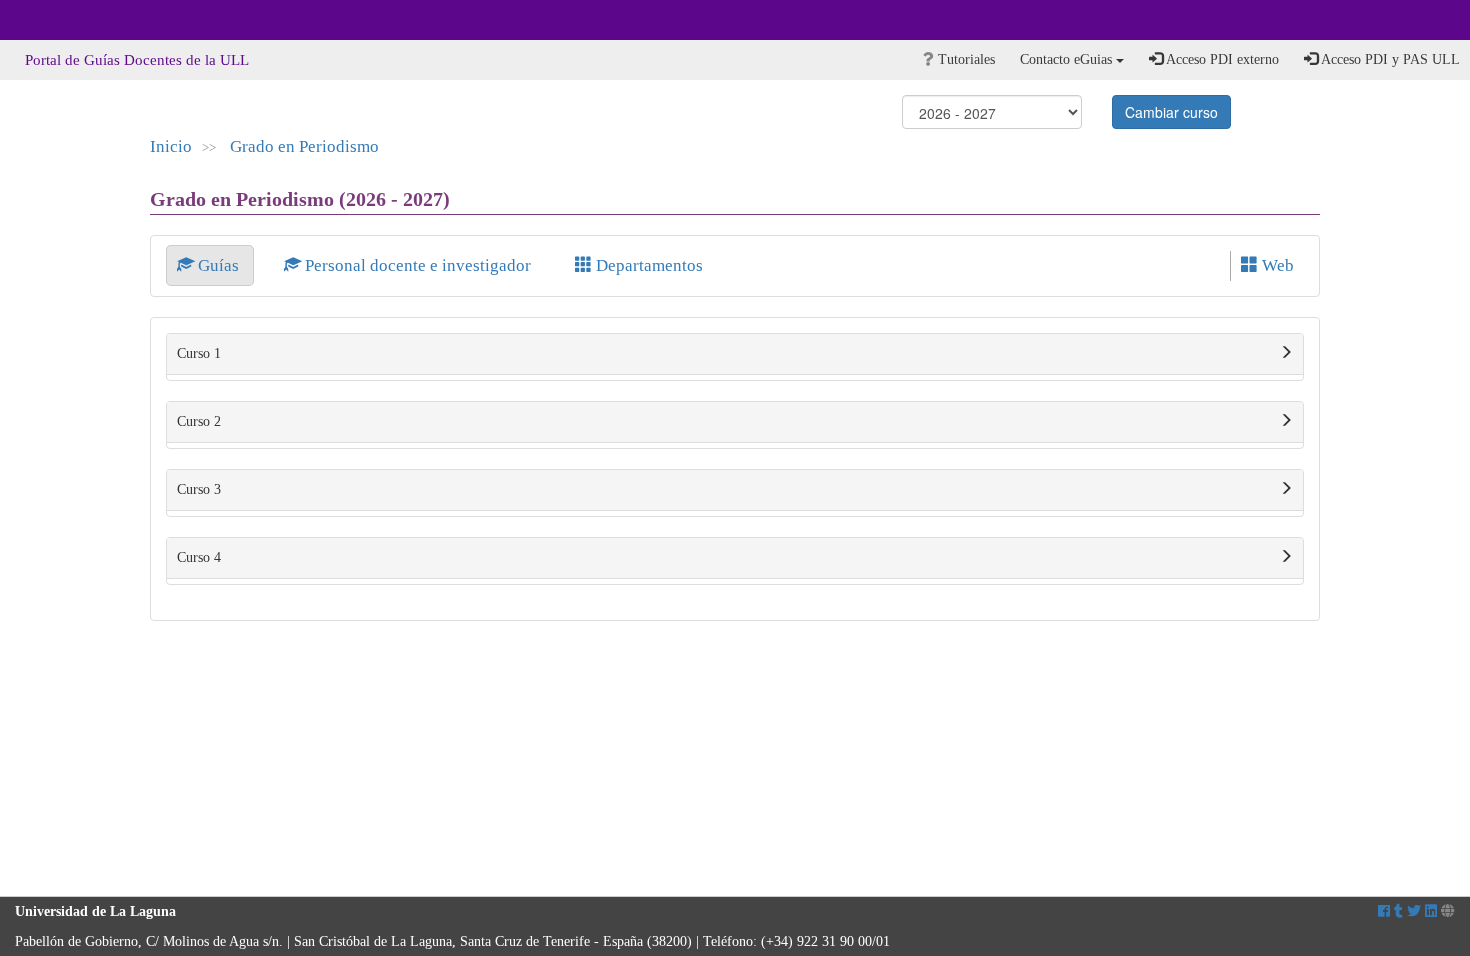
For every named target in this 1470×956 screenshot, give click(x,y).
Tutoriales (964, 59)
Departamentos (647, 265)
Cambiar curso (1171, 112)
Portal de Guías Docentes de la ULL (137, 60)
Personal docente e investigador (418, 265)
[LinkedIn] (1431, 911)
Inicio (171, 146)
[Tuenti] (1398, 911)
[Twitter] (1414, 911)
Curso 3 (199, 489)
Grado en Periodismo (304, 146)
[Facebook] (1384, 911)
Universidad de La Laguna (70, 20)
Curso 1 (199, 353)
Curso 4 (199, 557)
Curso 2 (199, 421)
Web (1276, 265)
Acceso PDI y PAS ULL (1389, 59)
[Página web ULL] (1448, 911)
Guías (218, 265)
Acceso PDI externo (1221, 59)
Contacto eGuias (1068, 59)
